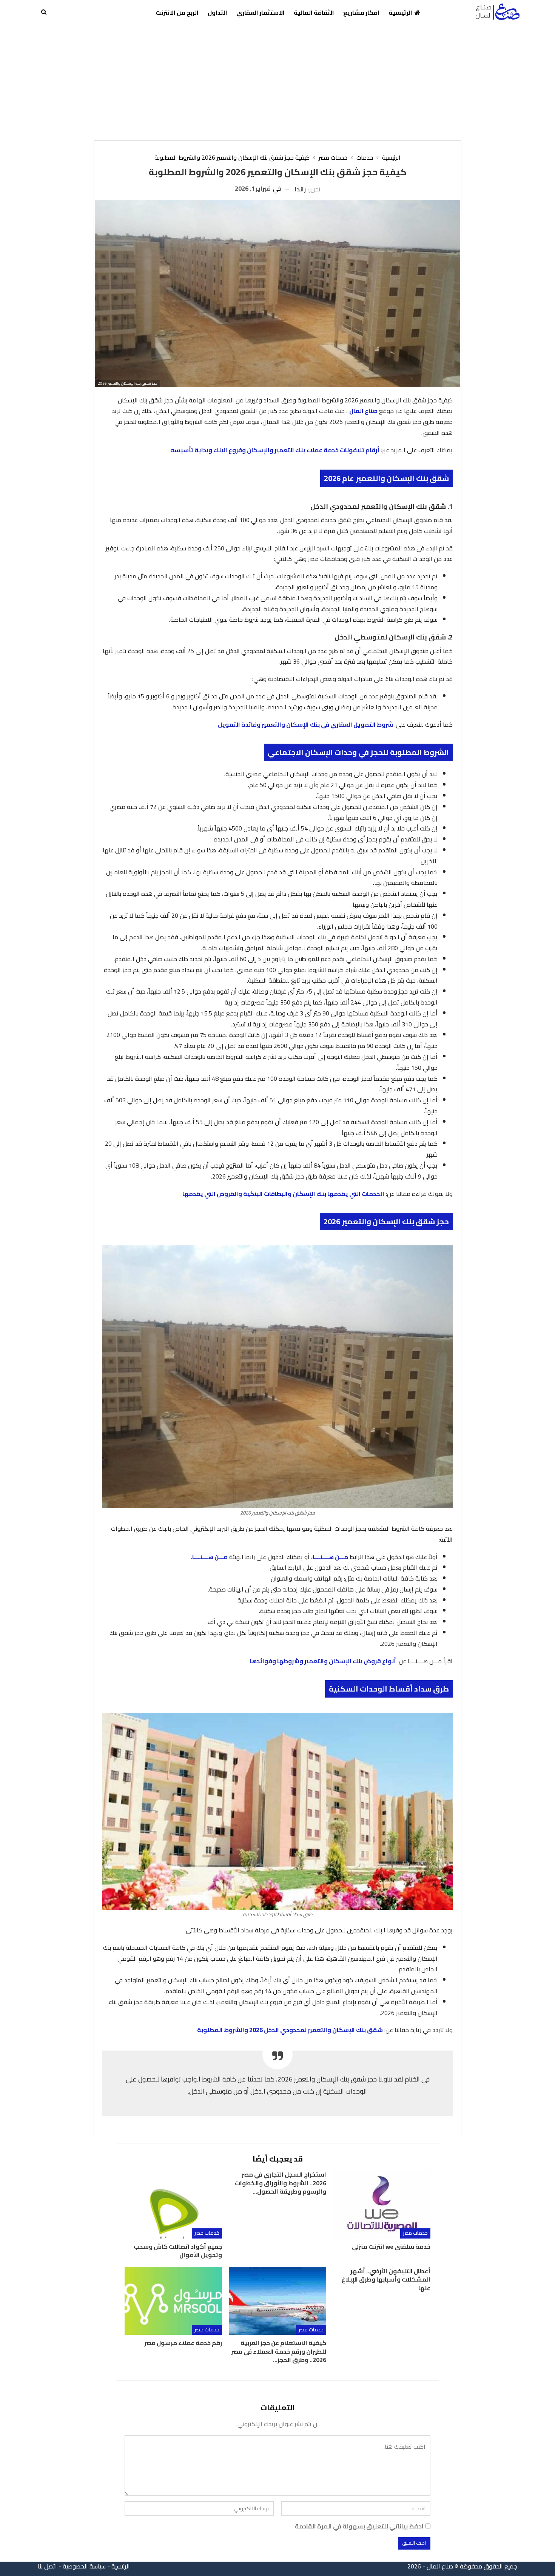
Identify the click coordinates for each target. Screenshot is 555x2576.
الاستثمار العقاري (261, 12)
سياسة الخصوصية (84, 2566)
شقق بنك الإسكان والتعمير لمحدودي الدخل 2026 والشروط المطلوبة (290, 2030)
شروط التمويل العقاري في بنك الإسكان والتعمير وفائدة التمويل (305, 724)
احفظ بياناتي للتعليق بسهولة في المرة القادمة (359, 2526)
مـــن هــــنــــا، (330, 1557)
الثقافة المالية (314, 12)
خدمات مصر (415, 2233)
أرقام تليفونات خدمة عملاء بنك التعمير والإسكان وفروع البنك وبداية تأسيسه (275, 450)
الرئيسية (400, 12)
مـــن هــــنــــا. (209, 1557)
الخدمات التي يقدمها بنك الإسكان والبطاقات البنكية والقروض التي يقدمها (283, 1194)
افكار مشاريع (361, 12)
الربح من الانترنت (177, 12)
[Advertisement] (277, 82)
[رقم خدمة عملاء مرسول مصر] (173, 2301)
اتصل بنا (47, 2566)
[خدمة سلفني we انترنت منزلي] (382, 2204)
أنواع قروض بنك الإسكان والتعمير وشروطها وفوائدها (323, 1661)
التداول (217, 12)
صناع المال (363, 411)
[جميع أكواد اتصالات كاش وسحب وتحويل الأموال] (173, 2204)
